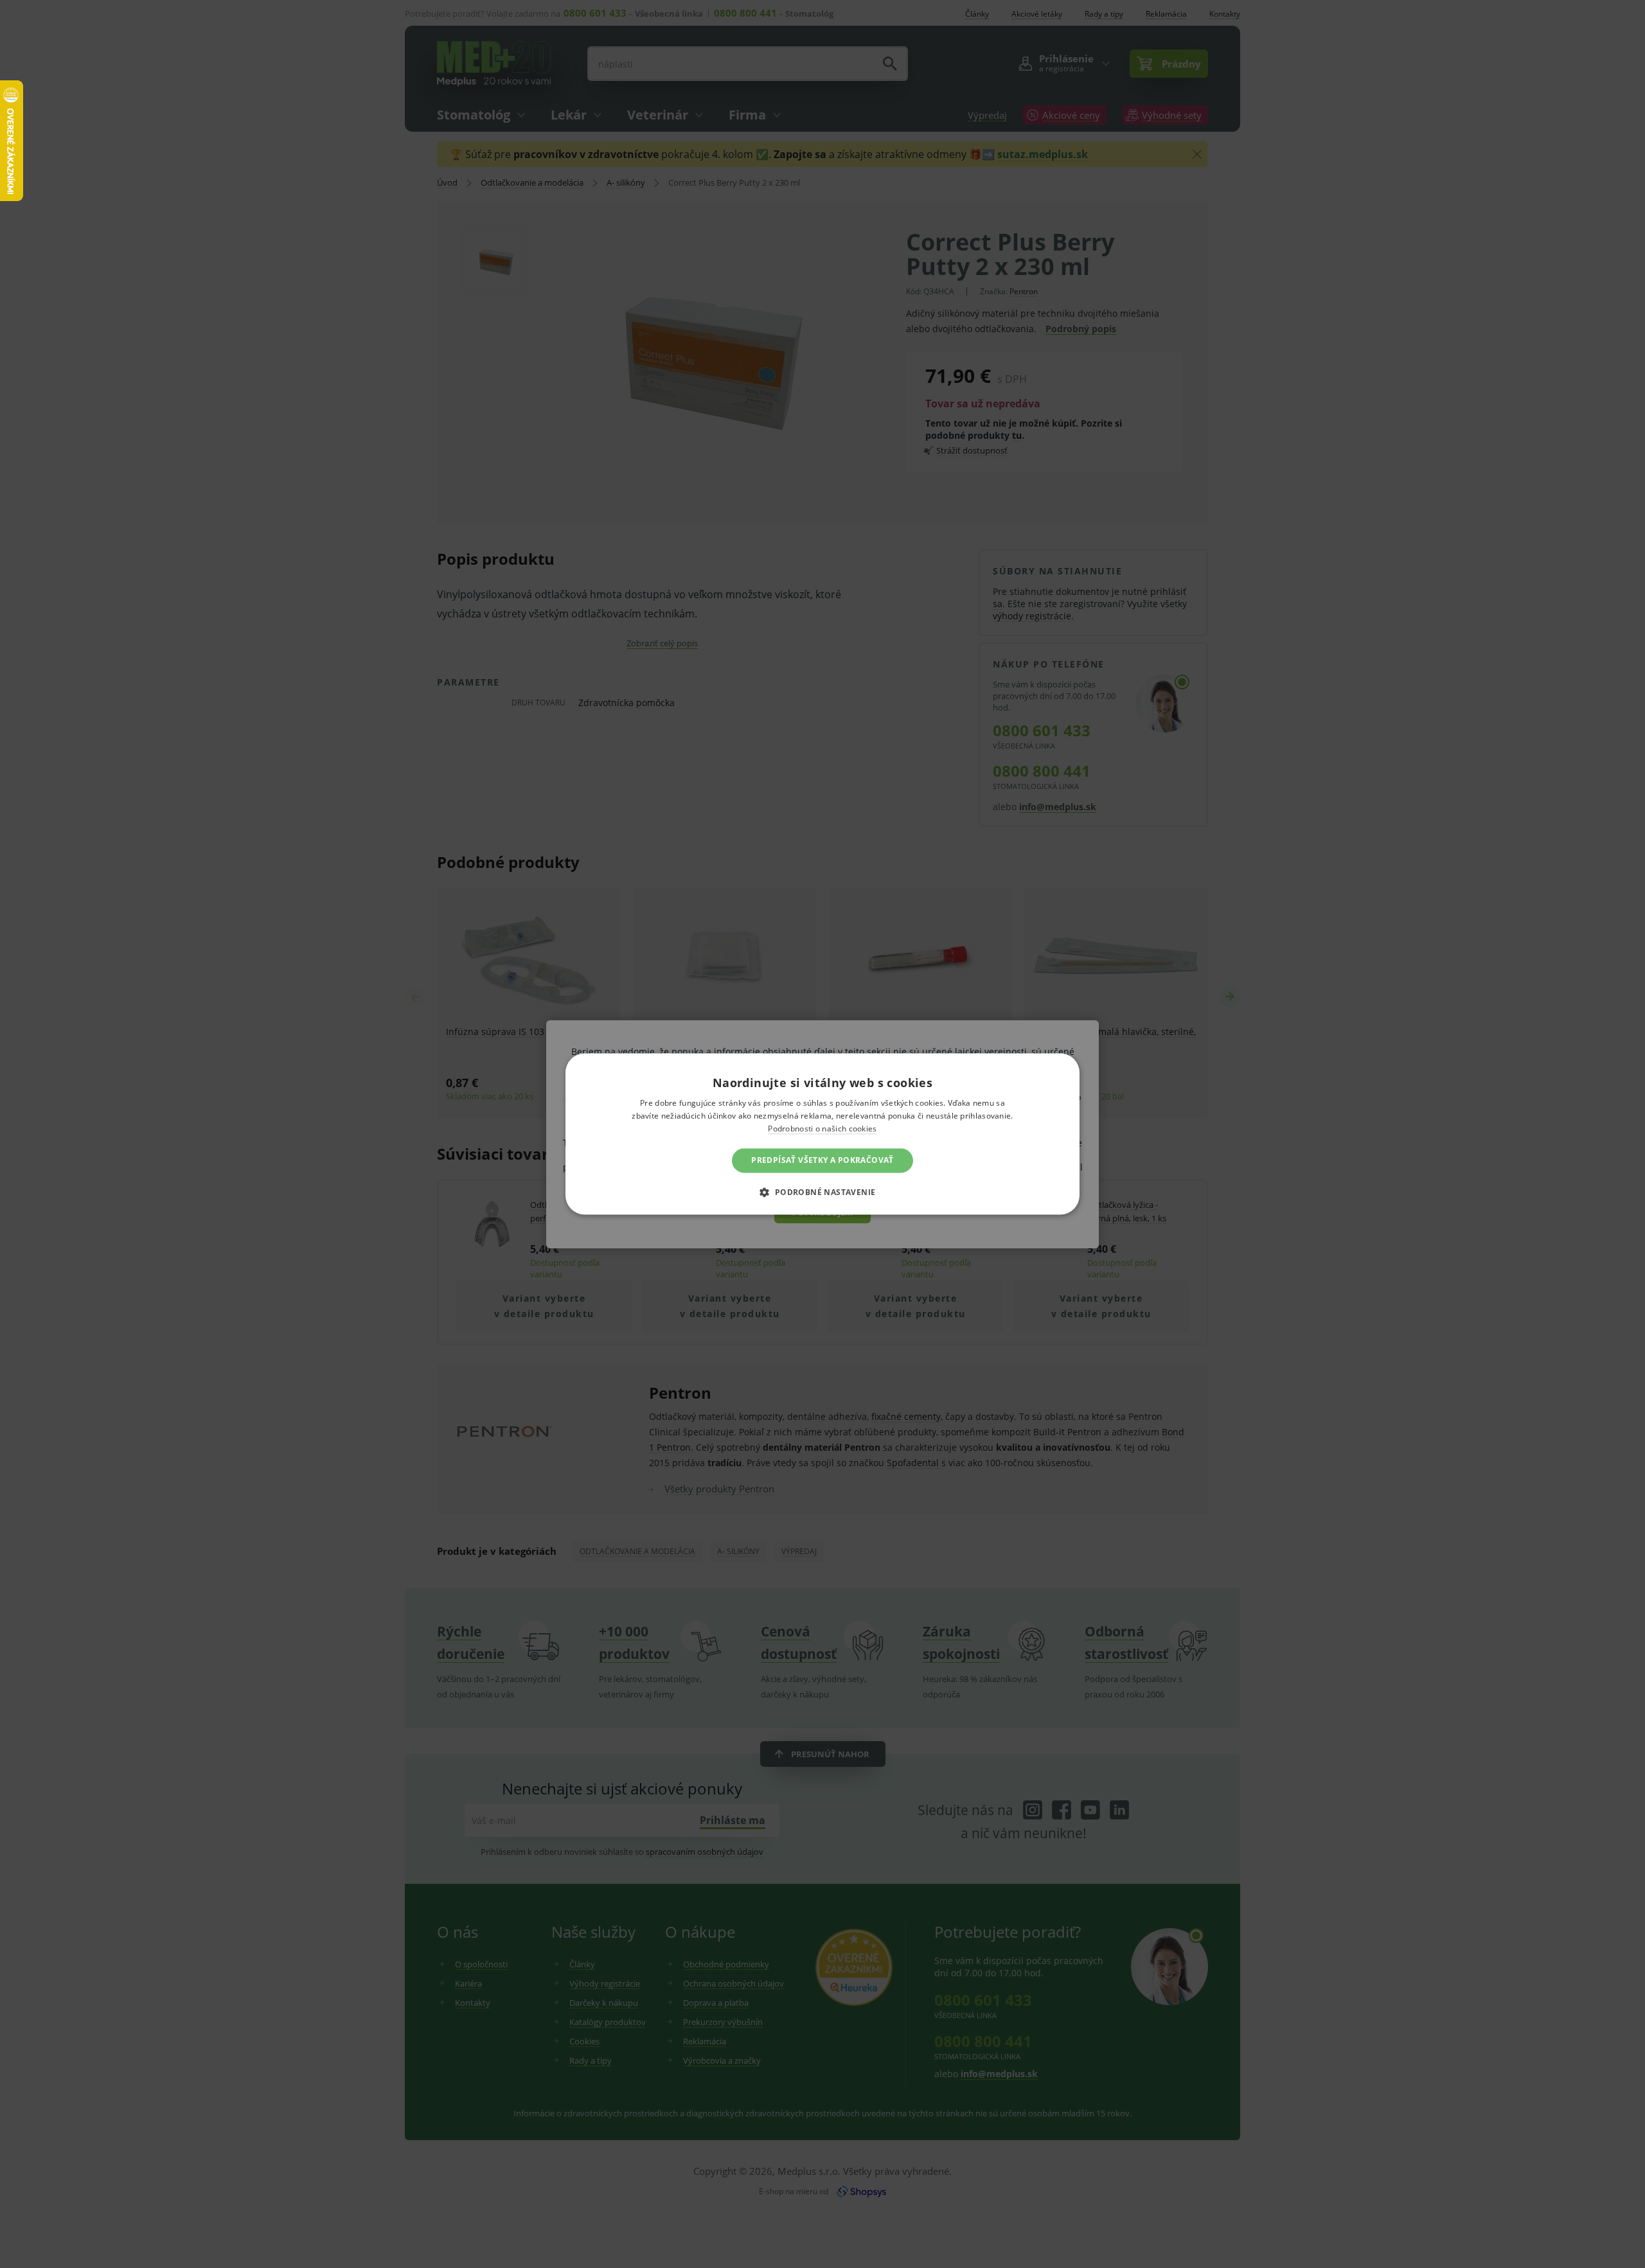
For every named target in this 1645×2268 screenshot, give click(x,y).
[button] (822, 1192)
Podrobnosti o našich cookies (822, 1129)
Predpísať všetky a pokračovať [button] (822, 1160)
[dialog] (822, 1134)
